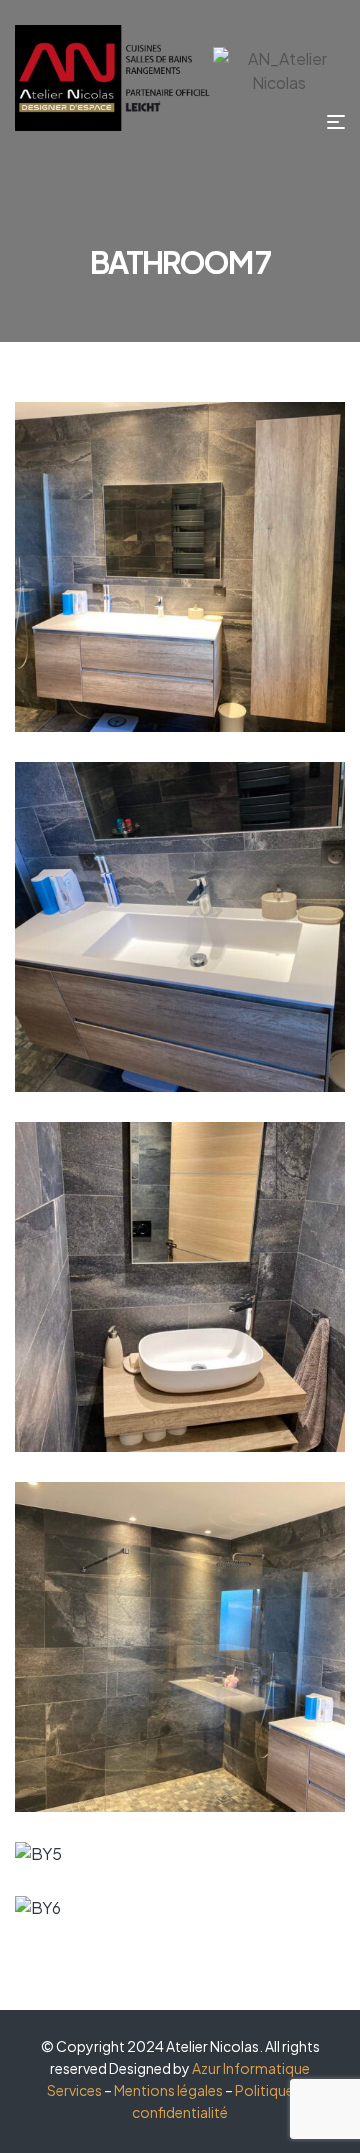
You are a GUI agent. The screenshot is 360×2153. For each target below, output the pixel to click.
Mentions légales (168, 2090)
